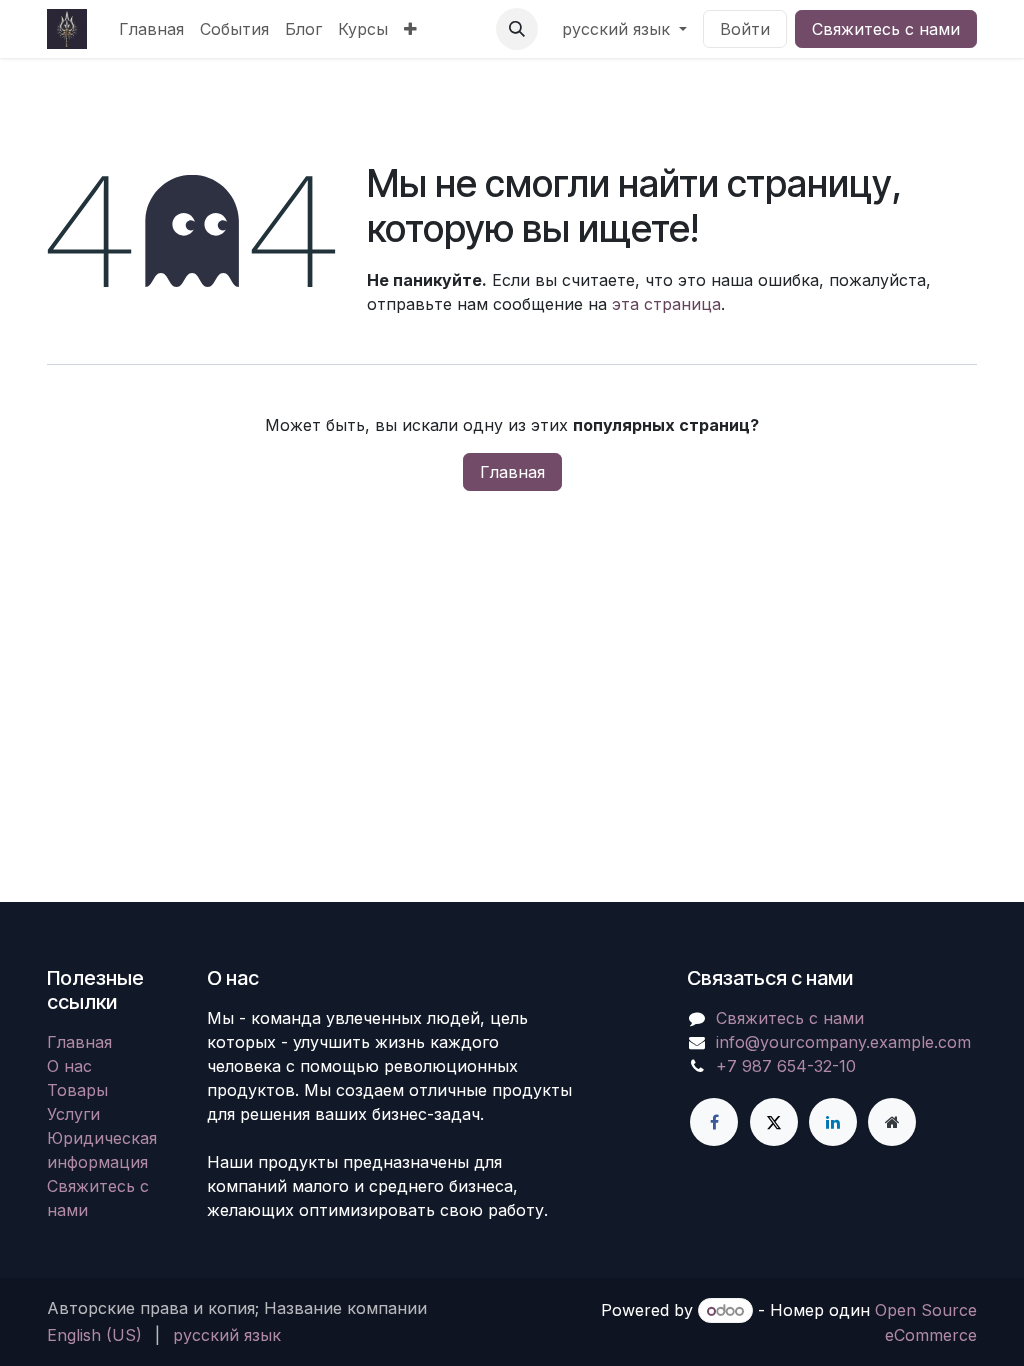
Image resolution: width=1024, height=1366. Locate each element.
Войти (745, 29)
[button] (517, 29)
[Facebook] (714, 1122)
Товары (77, 1090)
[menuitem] (151, 29)
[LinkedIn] (833, 1122)
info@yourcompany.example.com (843, 1042)
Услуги (73, 1114)
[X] (774, 1122)
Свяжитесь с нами (886, 29)
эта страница (666, 304)
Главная (512, 472)
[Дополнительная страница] (892, 1122)
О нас (69, 1066)
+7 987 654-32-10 (786, 1066)
